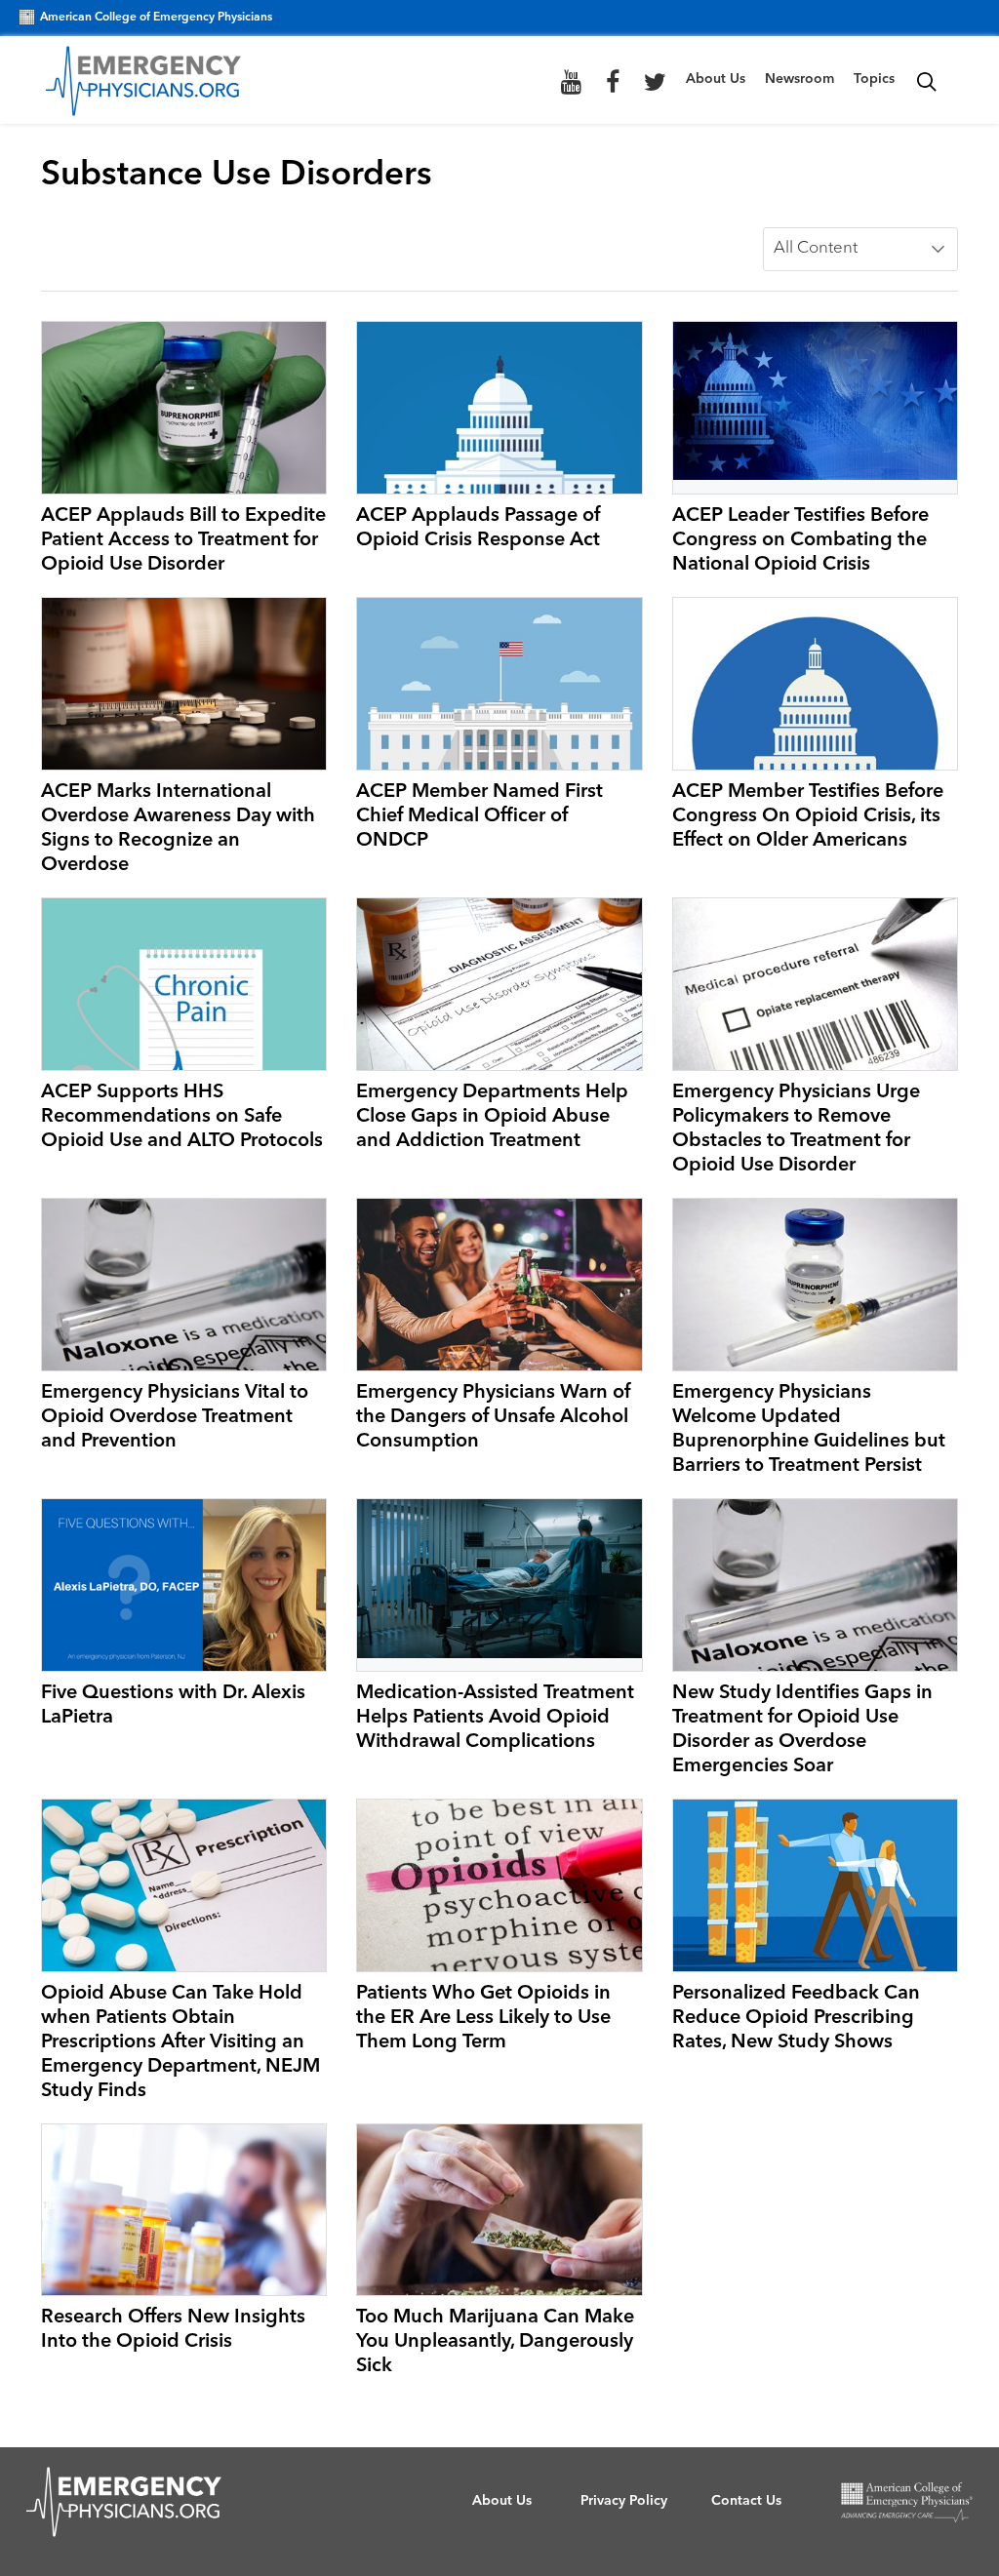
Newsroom (799, 79)
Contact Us (746, 2501)
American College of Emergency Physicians (156, 18)
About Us (716, 79)
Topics (874, 79)
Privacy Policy (624, 2501)
